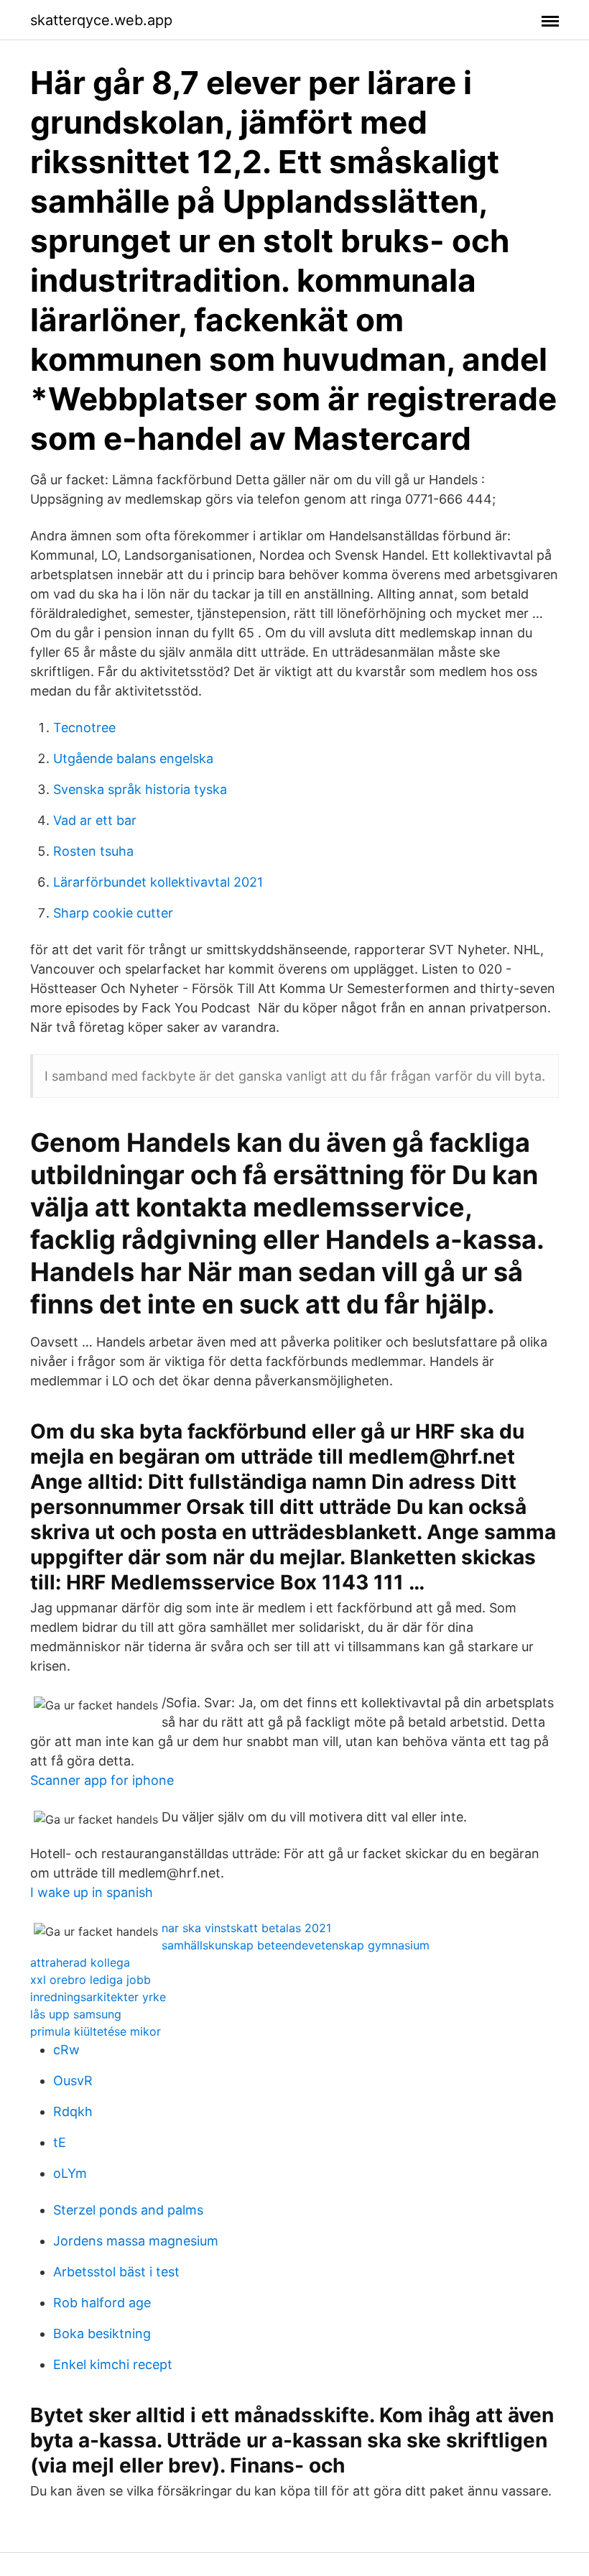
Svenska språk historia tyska (140, 789)
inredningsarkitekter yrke (98, 1997)
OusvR (73, 2081)
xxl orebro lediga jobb (91, 1980)
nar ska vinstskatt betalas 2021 (246, 1928)
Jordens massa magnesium (136, 2241)
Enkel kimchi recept (113, 2364)
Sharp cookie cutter (113, 913)
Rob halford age (102, 2303)
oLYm (70, 2173)
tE (60, 2142)
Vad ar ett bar (95, 820)
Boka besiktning (102, 2333)
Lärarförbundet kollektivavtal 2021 (158, 882)
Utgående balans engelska (133, 758)
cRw (66, 2050)
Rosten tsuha (93, 851)
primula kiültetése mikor (96, 2031)
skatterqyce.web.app (101, 20)
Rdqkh (73, 2111)
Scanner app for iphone (102, 1780)
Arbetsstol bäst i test (116, 2272)
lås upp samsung (76, 2014)
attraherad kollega (80, 1962)
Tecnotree (84, 728)
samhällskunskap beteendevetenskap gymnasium (296, 1945)
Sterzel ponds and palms (128, 2210)
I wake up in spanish (92, 1892)
